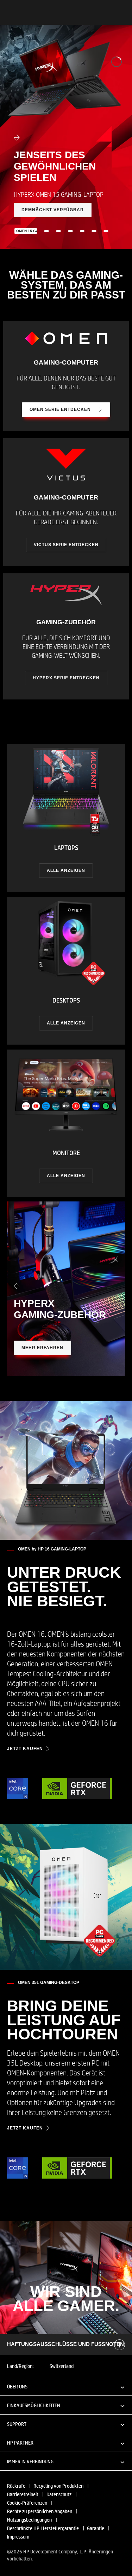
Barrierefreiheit (23, 2494)
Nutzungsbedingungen (29, 2519)
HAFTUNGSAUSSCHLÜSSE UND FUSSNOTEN (65, 2344)
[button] (66, 2386)
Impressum (18, 2536)
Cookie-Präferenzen (27, 2503)
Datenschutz (59, 2494)
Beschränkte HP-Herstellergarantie (43, 2528)
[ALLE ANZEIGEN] (66, 818)
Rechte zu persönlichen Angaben (40, 2511)
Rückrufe (16, 2486)
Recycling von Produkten (58, 2486)
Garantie (96, 2528)
